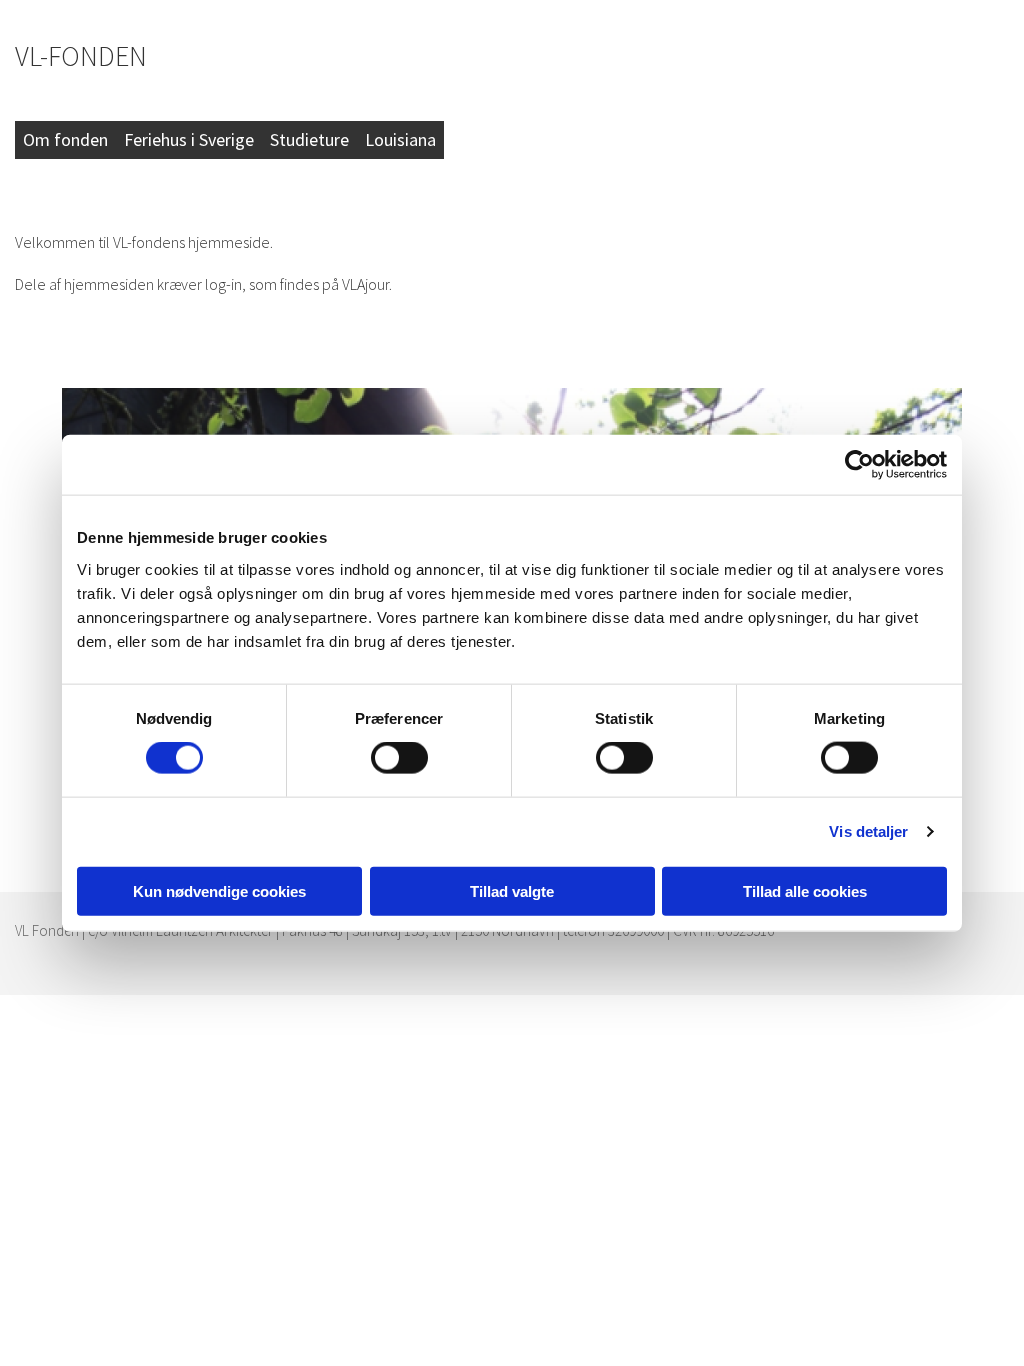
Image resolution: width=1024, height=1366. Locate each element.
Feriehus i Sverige (189, 139)
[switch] (399, 758)
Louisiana (400, 139)
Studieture (309, 139)
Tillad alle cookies (805, 890)
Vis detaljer (868, 831)
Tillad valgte (512, 890)
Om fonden (65, 139)
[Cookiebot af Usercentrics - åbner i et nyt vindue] (859, 465)
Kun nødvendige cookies (219, 890)
